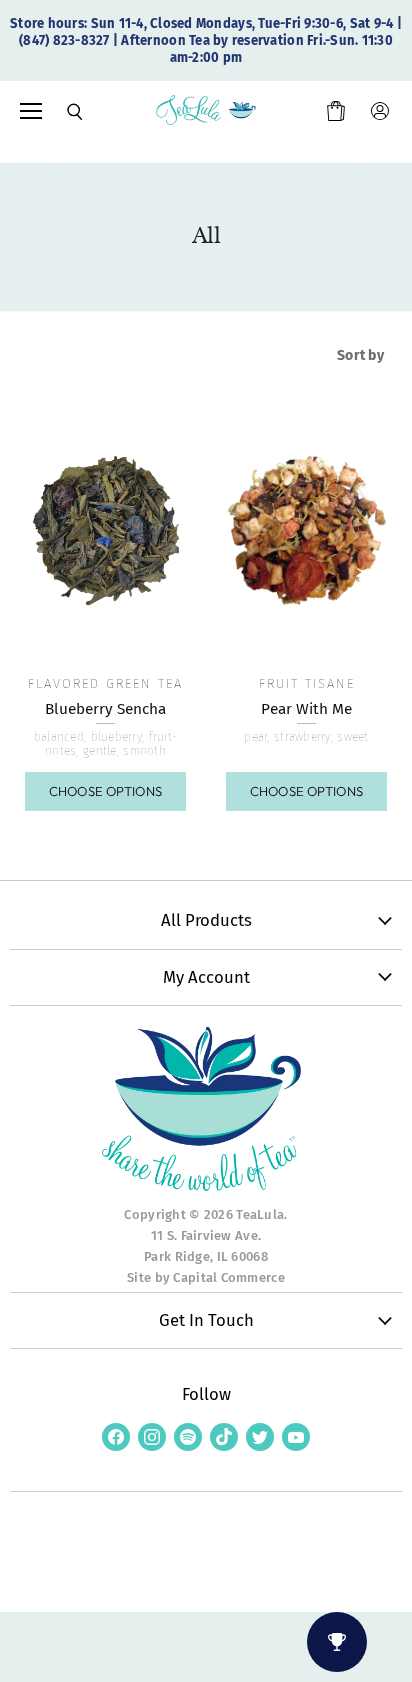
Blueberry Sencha (105, 709)
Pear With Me (306, 709)
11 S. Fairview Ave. (206, 1235)
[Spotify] (188, 1437)
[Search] (62, 112)
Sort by (360, 356)
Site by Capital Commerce (206, 1277)
